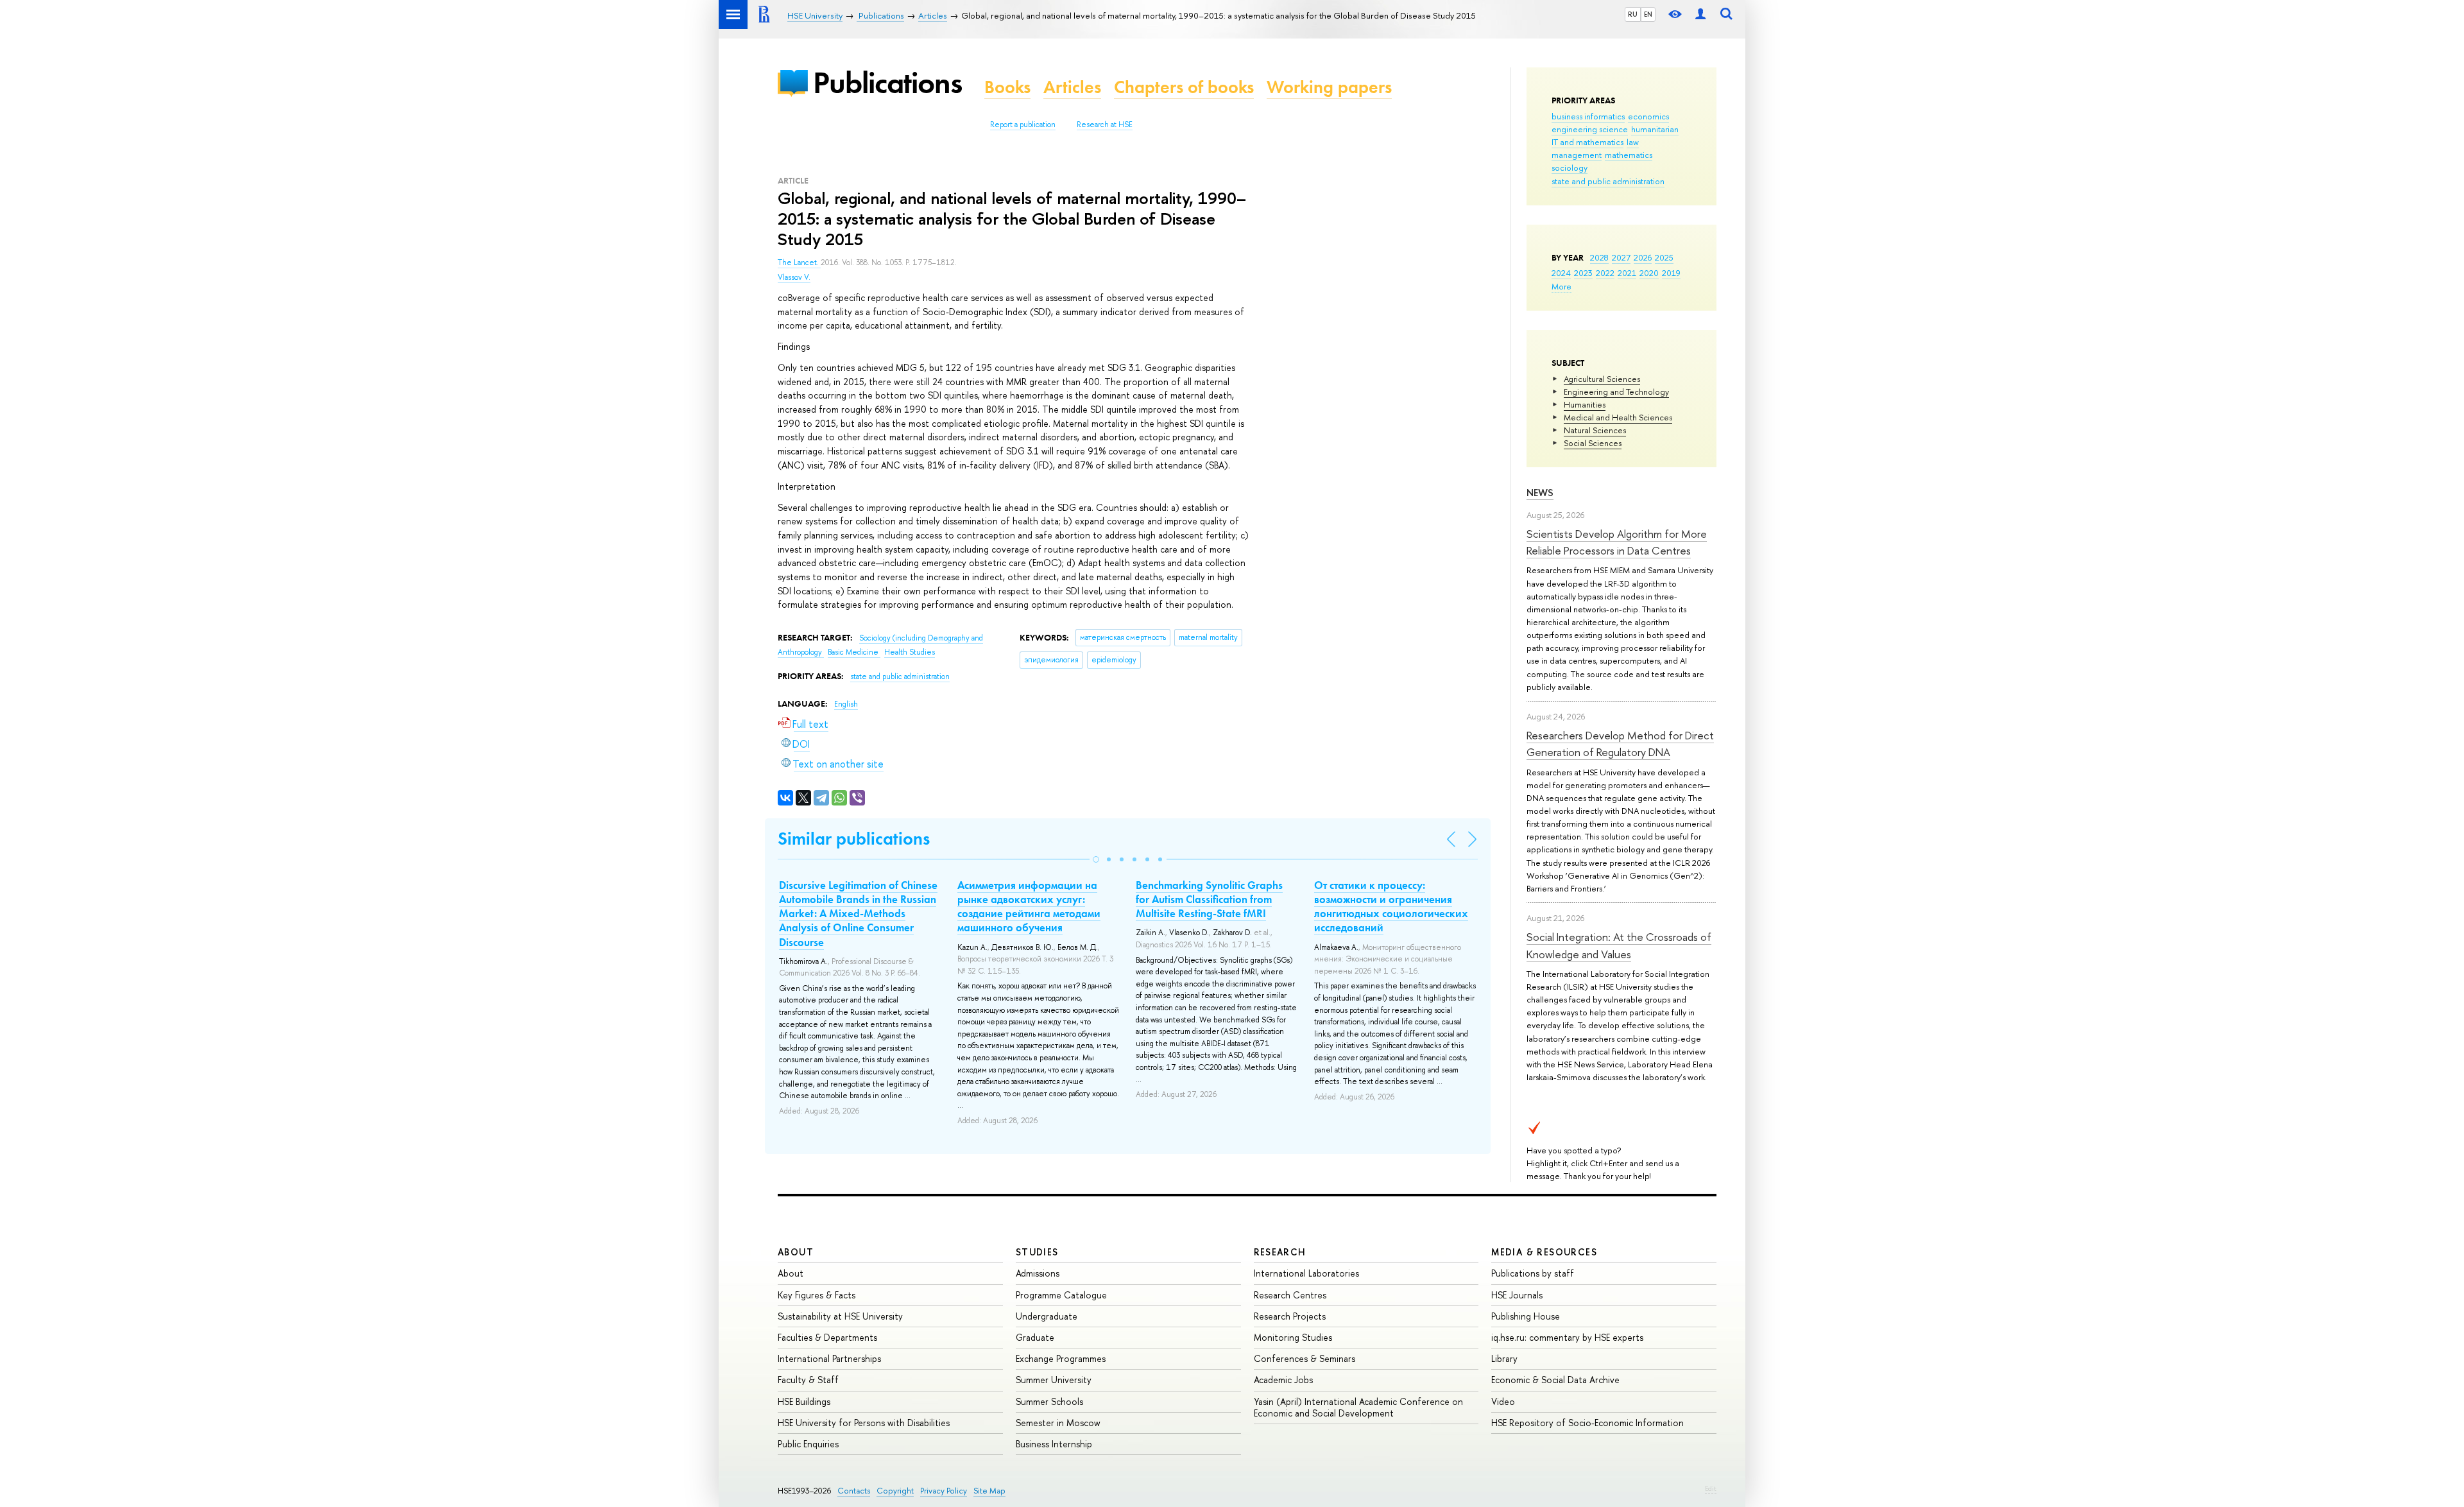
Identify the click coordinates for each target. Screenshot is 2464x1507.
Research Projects (1290, 1316)
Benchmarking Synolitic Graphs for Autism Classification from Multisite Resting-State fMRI (1209, 899)
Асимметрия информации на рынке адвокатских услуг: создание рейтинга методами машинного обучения (1029, 906)
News (1540, 493)
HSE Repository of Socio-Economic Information (1587, 1423)
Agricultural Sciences (1602, 379)
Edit (1711, 1488)
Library (1504, 1358)
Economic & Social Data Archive (1555, 1380)
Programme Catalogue (1061, 1295)
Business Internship (1054, 1444)
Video (1503, 1401)
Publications (887, 82)
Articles (1072, 87)
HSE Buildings (804, 1401)
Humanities (1585, 404)
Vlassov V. (794, 277)
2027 (1621, 257)
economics (1648, 116)
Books (1007, 87)
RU (1633, 14)
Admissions (1038, 1273)
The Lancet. (799, 263)
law (1633, 142)
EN (1648, 14)
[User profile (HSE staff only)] (1700, 14)
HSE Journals (1517, 1295)
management (1577, 155)
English (846, 704)
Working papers (1329, 87)
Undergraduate (1047, 1316)
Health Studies (910, 652)
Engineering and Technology (1616, 392)
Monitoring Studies (1293, 1337)
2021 (1627, 273)
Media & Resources (1544, 1252)
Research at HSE (1105, 125)
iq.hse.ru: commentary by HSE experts (1567, 1337)
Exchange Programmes (1061, 1358)
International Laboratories (1306, 1273)
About (796, 1252)
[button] (1096, 859)
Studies (1037, 1252)
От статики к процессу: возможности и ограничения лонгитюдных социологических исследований (1391, 906)
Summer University (1054, 1380)
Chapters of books (1184, 87)
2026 (1643, 257)
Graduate (1035, 1337)
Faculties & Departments (827, 1337)
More (1561, 286)
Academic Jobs (1283, 1380)
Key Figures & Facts (817, 1295)
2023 (1583, 273)
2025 (1664, 257)
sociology (1570, 168)
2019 (1671, 273)
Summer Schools (1049, 1401)
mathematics (1629, 155)
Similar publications (854, 839)
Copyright (895, 1491)
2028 (1599, 257)
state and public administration (1608, 181)
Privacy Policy (944, 1491)
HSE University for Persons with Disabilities (864, 1423)
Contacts (854, 1491)
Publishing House (1526, 1316)
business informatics (1588, 116)
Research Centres (1290, 1295)
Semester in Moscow (1058, 1423)
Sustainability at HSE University (840, 1316)
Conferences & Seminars (1305, 1358)
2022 (1605, 273)
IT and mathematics (1587, 142)
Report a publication (1023, 125)
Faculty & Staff (808, 1380)
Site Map (989, 1491)
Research (1280, 1252)
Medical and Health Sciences (1618, 417)
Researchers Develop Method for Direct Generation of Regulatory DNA (1620, 744)
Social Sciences (1593, 443)
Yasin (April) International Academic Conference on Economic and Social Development (1358, 1407)
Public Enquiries (808, 1444)
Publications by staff (1533, 1273)
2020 (1649, 273)
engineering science (1590, 129)
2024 (1561, 273)
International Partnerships (829, 1358)
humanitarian (1655, 129)
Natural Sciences (1595, 430)
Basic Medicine (854, 652)
